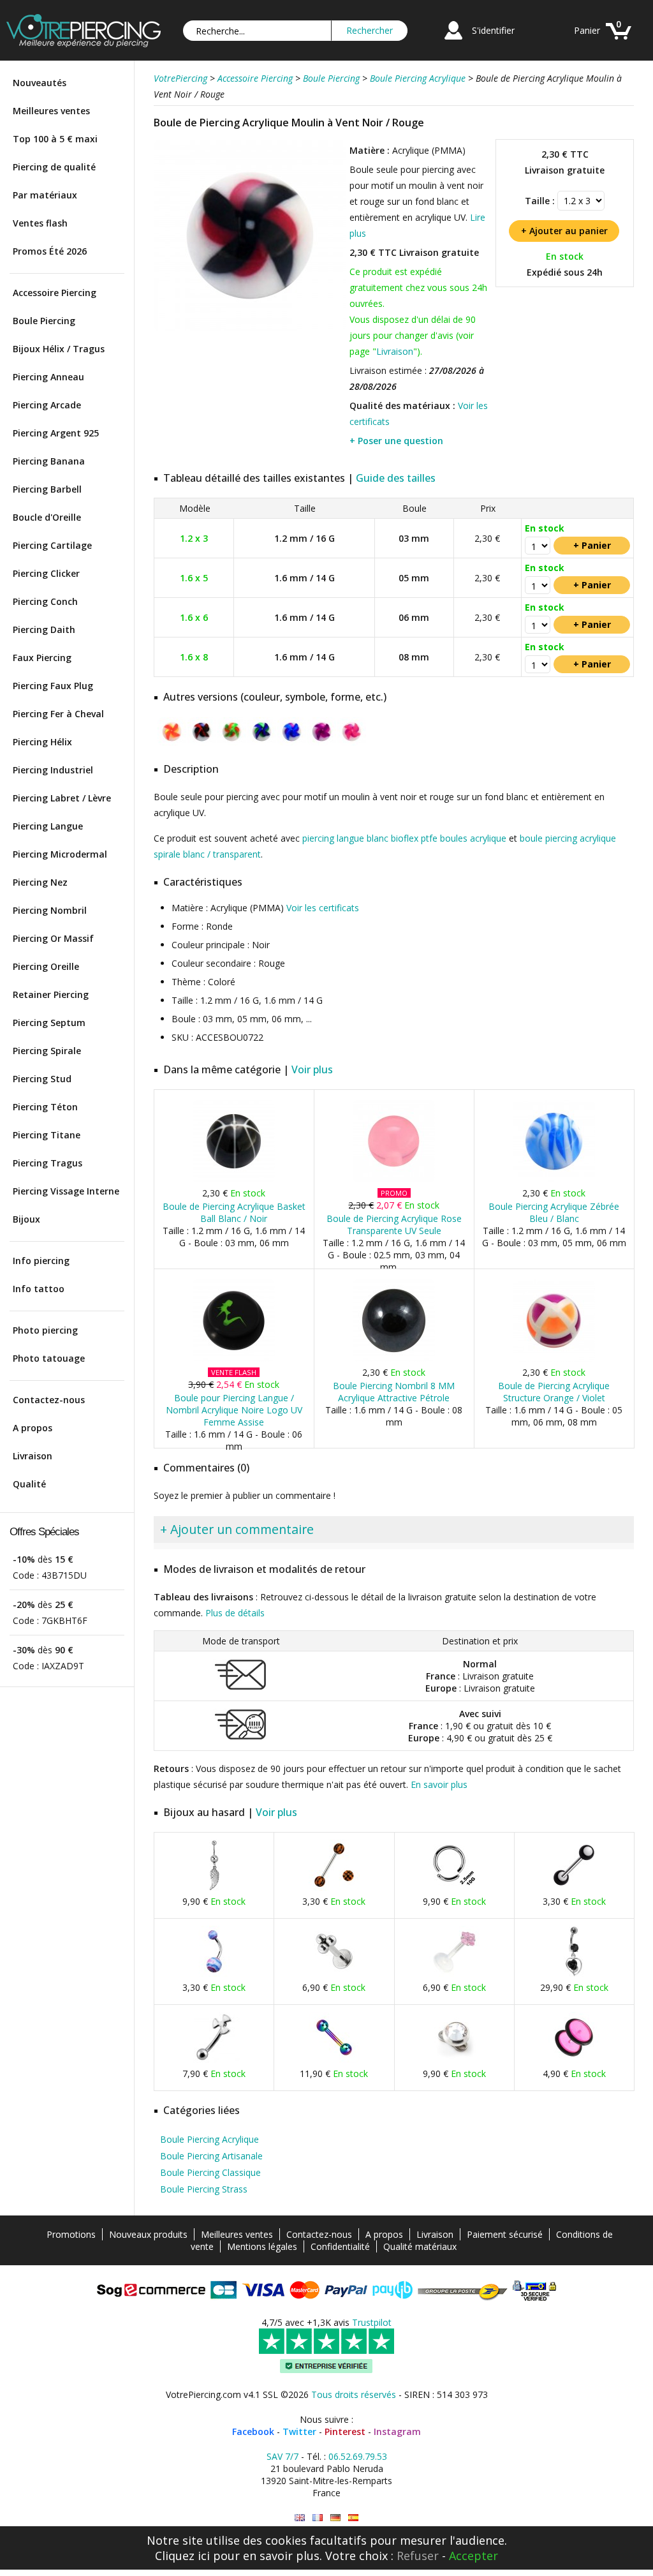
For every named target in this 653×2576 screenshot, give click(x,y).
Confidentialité (340, 2246)
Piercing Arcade (47, 405)
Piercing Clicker (46, 573)
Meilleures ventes (51, 111)
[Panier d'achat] (619, 41)
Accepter (473, 2556)
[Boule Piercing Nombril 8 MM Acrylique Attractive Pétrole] (394, 1359)
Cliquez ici (182, 2556)
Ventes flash (40, 223)
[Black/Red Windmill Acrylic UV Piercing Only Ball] (300, 2518)
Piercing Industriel (53, 770)
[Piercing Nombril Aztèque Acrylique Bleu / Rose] (214, 1974)
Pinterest (345, 2431)
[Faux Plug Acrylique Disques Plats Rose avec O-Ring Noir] (574, 2060)
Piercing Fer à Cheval (58, 714)
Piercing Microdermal (60, 854)
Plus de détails (235, 1613)
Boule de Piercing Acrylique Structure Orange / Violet (554, 1392)
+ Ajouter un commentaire (237, 1529)
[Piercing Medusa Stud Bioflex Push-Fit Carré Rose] (454, 1974)
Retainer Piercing (51, 994)
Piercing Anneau (48, 377)
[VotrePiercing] (84, 44)
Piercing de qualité (54, 167)
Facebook (253, 2431)
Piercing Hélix (42, 742)
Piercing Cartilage (52, 545)
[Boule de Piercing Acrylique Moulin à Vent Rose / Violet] (352, 743)
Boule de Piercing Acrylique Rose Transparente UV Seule (394, 1225)
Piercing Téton (45, 1107)
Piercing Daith (44, 629)
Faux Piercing (42, 658)
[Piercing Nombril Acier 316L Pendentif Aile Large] (214, 1888)
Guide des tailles (396, 478)
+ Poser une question (396, 441)
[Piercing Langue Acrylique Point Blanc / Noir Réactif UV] (574, 1888)
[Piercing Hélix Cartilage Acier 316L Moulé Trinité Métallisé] (334, 1974)
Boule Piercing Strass (204, 2189)
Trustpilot (372, 2322)
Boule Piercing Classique (210, 2172)
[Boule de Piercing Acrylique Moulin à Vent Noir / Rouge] (250, 328)
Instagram (397, 2431)
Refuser (418, 2556)
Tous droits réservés (354, 2394)
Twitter (299, 2431)
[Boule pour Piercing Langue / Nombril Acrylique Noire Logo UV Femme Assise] (234, 1359)
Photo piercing (45, 1330)
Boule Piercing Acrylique (209, 2139)
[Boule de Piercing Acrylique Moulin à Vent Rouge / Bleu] (202, 743)
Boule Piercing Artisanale (211, 2156)
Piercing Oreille (46, 966)
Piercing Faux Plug (53, 686)
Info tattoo (39, 1289)
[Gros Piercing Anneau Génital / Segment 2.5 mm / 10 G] (454, 1888)
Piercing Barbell (47, 489)
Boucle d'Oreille (47, 517)
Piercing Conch (45, 601)
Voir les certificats (323, 908)
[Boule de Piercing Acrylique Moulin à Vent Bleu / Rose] (292, 743)
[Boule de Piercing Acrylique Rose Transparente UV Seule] (394, 1180)
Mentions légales (262, 2246)
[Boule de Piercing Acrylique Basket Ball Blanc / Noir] (234, 1180)
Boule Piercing (44, 321)
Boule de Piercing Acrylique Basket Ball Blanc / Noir (234, 1212)
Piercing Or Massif (53, 938)
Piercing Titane (47, 1135)
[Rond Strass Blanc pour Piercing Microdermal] (454, 2060)
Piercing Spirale (47, 1051)
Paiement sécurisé (505, 2234)
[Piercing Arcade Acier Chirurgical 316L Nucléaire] (214, 2060)
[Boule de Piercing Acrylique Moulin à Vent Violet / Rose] (322, 743)
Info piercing (41, 1261)
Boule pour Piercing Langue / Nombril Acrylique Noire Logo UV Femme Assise (234, 1410)
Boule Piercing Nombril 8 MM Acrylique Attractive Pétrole (394, 1392)
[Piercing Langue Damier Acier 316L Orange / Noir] (334, 1888)
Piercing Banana (49, 461)
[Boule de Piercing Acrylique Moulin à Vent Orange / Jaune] (172, 743)
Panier (587, 30)
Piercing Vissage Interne (66, 1191)
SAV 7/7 (282, 2456)
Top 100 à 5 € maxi (55, 139)
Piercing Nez (40, 882)
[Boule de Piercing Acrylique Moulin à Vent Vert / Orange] (232, 743)
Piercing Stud (42, 1079)
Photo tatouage (49, 1358)
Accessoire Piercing (55, 293)
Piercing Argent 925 (56, 433)
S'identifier (493, 30)
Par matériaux (45, 195)
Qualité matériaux (420, 2246)
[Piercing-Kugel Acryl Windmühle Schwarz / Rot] (335, 2518)
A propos (33, 1428)
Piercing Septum (49, 1023)
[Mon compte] (453, 41)
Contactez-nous (49, 1400)
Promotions (71, 2234)
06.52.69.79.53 (358, 2456)
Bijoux (26, 1219)
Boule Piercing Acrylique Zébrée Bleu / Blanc (554, 1212)
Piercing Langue (48, 826)
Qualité (29, 1484)
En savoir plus (439, 1784)
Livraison (33, 1456)
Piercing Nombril (50, 910)
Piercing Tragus (48, 1163)
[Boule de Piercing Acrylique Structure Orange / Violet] (554, 1359)
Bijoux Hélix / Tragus (59, 349)
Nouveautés (40, 83)
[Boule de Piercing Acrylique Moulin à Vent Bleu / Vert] (262, 743)
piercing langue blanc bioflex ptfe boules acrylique (404, 838)
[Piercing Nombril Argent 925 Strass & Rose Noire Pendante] (574, 1974)
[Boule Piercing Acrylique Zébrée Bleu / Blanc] (554, 1180)
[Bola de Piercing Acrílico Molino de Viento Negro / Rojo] (353, 2518)
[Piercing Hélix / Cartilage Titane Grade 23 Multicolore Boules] (334, 2060)
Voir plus (312, 1069)
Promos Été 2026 (50, 251)
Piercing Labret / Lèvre (62, 798)
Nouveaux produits (148, 2234)
